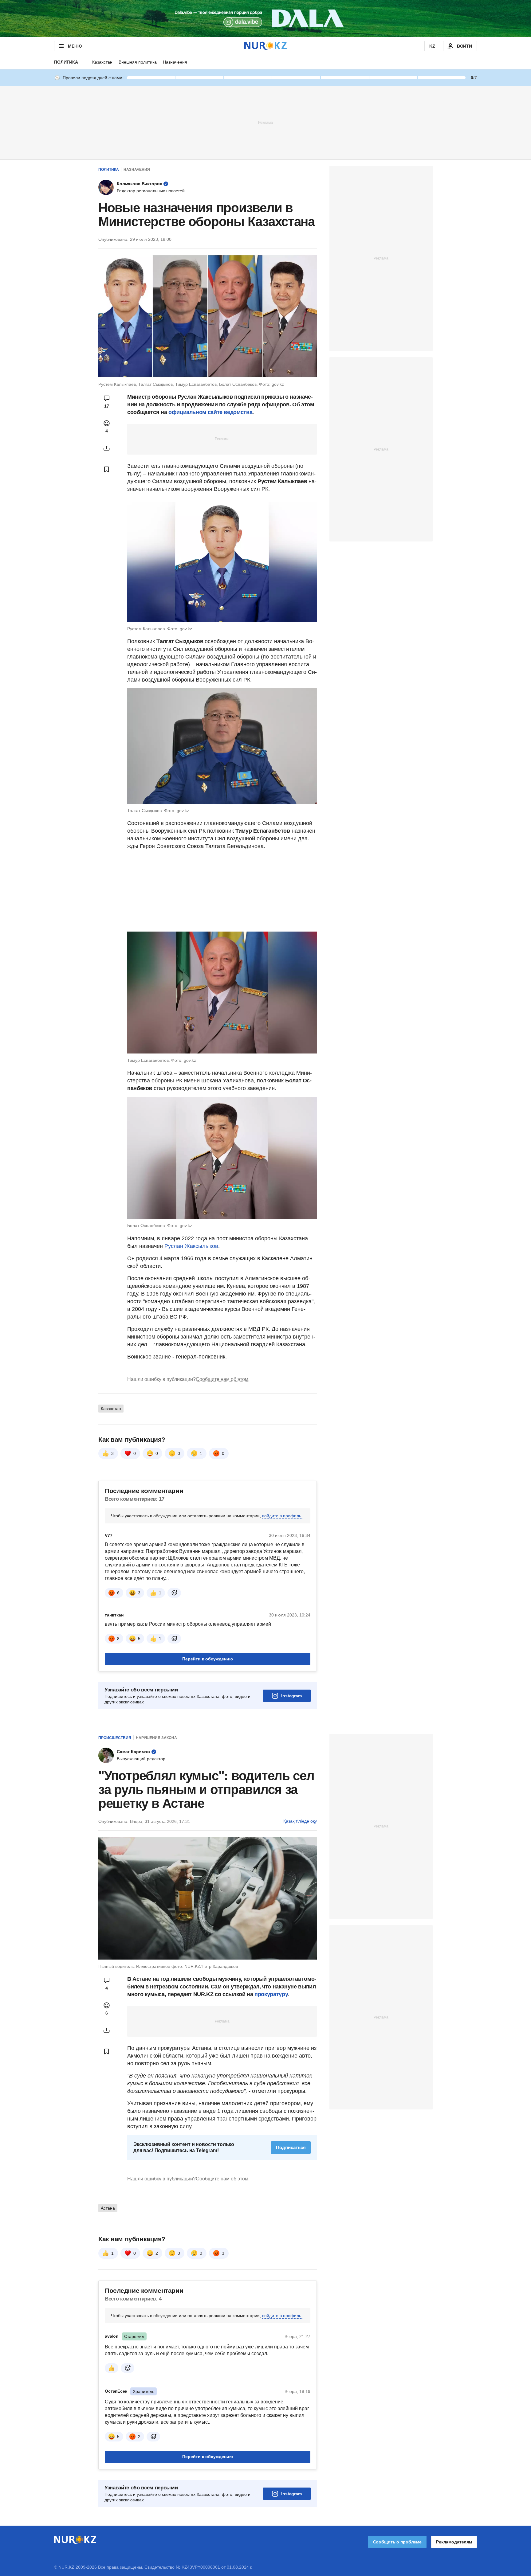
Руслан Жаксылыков (191, 1246)
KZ (432, 46)
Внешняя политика (138, 62)
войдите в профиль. (282, 1516)
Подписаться (291, 2147)
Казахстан (102, 62)
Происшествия (115, 1738)
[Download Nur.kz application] (265, 18)
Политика (66, 62)
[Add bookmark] (107, 469)
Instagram (291, 1696)
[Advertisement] (265, 122)
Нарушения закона (156, 1738)
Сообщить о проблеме (397, 2542)
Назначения (175, 62)
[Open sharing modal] (107, 448)
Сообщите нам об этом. (223, 1379)
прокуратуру (271, 1994)
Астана (108, 2208)
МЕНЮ (75, 46)
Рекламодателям (454, 2542)
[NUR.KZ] (265, 46)
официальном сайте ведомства (210, 412)
